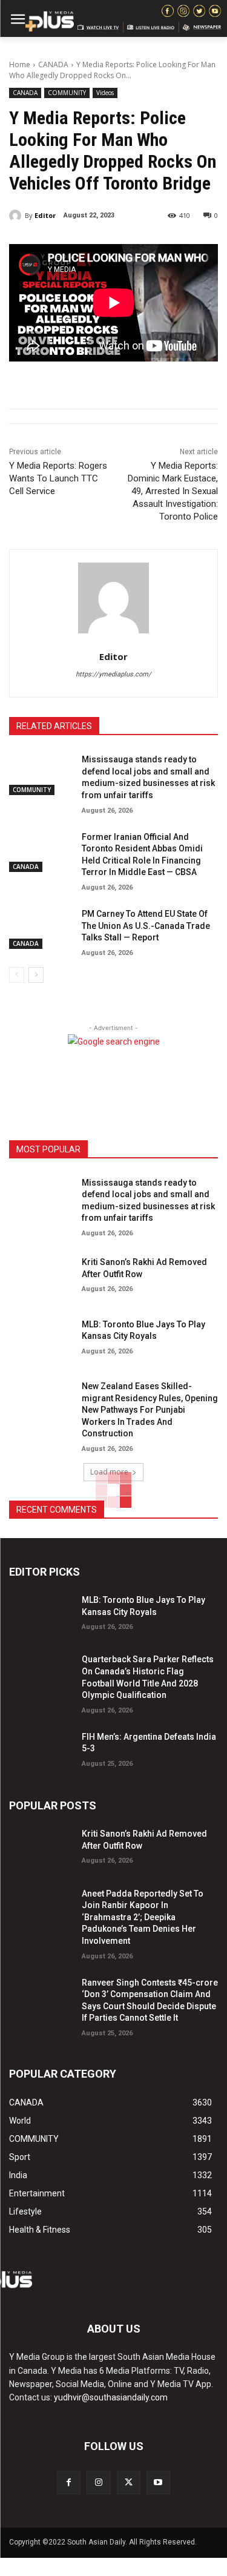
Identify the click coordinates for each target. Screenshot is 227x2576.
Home (20, 64)
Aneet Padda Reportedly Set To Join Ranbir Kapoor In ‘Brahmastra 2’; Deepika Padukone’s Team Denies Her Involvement (143, 1917)
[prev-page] (17, 975)
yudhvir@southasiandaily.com (111, 2397)
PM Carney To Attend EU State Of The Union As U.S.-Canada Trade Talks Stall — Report (146, 926)
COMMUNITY (67, 93)
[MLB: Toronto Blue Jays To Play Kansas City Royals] (41, 1338)
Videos (105, 93)
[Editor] (17, 216)
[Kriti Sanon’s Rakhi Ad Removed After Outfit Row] (41, 1275)
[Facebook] (69, 2482)
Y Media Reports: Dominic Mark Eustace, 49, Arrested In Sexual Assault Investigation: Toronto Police (173, 491)
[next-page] (36, 975)
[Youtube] (158, 2482)
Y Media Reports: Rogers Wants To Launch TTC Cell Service (58, 478)
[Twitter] (129, 2482)
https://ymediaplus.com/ (113, 674)
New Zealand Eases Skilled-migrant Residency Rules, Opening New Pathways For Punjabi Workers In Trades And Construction (150, 1410)
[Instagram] (98, 2482)
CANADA (53, 64)
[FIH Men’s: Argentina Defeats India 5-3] (41, 1750)
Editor (45, 215)
